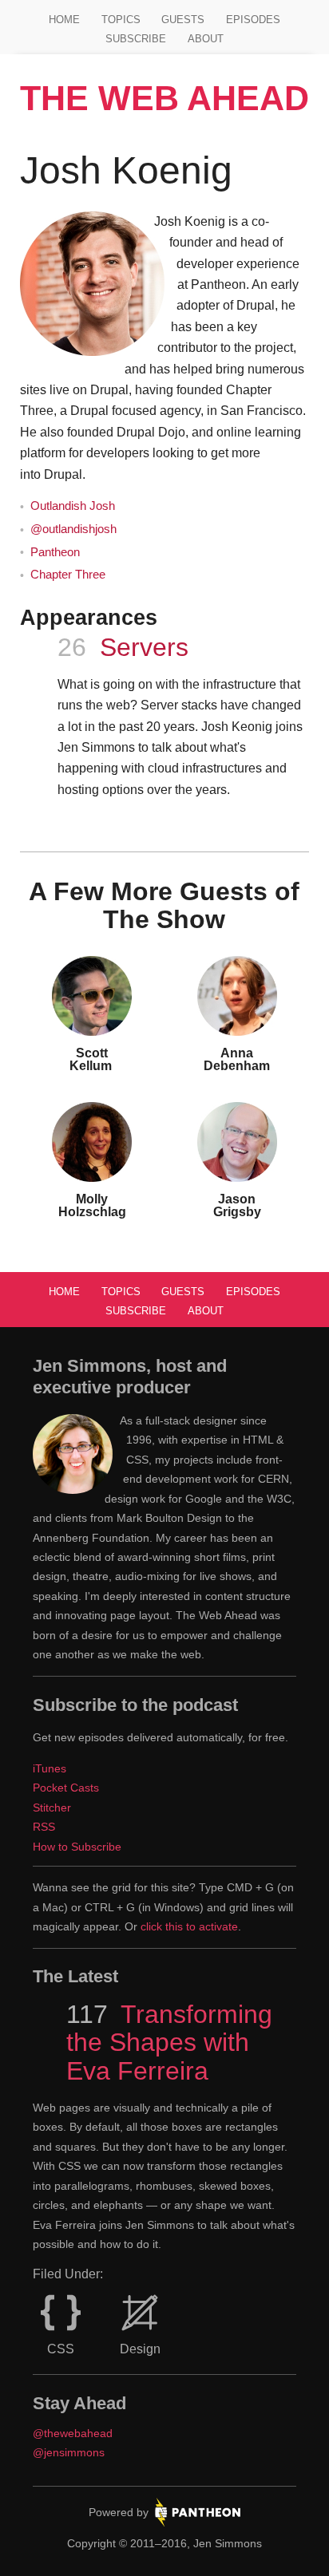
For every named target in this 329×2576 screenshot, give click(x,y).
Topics (121, 20)
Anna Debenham (237, 1059)
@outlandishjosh (73, 529)
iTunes (50, 1768)
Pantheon (55, 552)
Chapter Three (68, 575)
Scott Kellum (92, 1059)
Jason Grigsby (237, 1205)
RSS (44, 1827)
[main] (165, 689)
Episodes (253, 20)
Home (64, 20)
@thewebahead (73, 2433)
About (206, 39)
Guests (183, 20)
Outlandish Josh (73, 506)
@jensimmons (69, 2452)
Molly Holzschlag (92, 1205)
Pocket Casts (66, 1788)
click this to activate (189, 1926)
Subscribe (136, 39)
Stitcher (52, 1808)
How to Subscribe (77, 1847)
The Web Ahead (164, 98)
